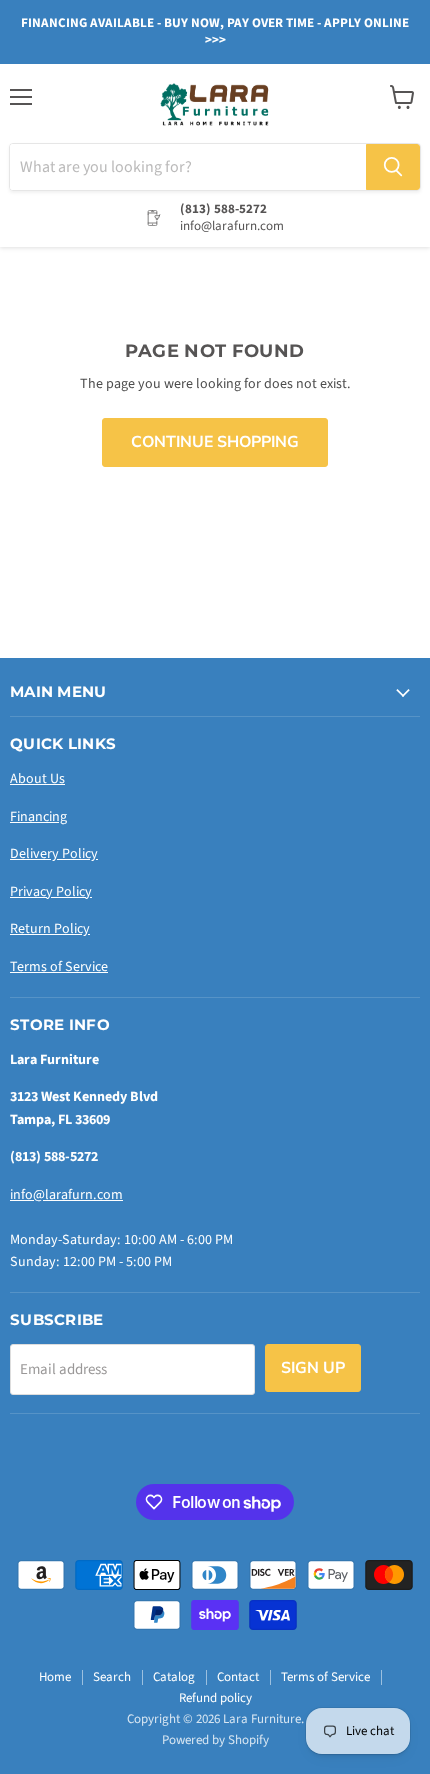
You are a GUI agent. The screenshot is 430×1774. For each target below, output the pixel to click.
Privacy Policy (51, 892)
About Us (37, 779)
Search (112, 1677)
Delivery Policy (54, 854)
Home (55, 1677)
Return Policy (50, 929)
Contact (238, 1677)
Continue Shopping (215, 442)
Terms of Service (59, 967)
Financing (38, 817)
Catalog (174, 1677)
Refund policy (215, 1698)
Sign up (313, 1368)
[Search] (393, 167)
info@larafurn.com (66, 1195)
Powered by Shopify (215, 1740)
